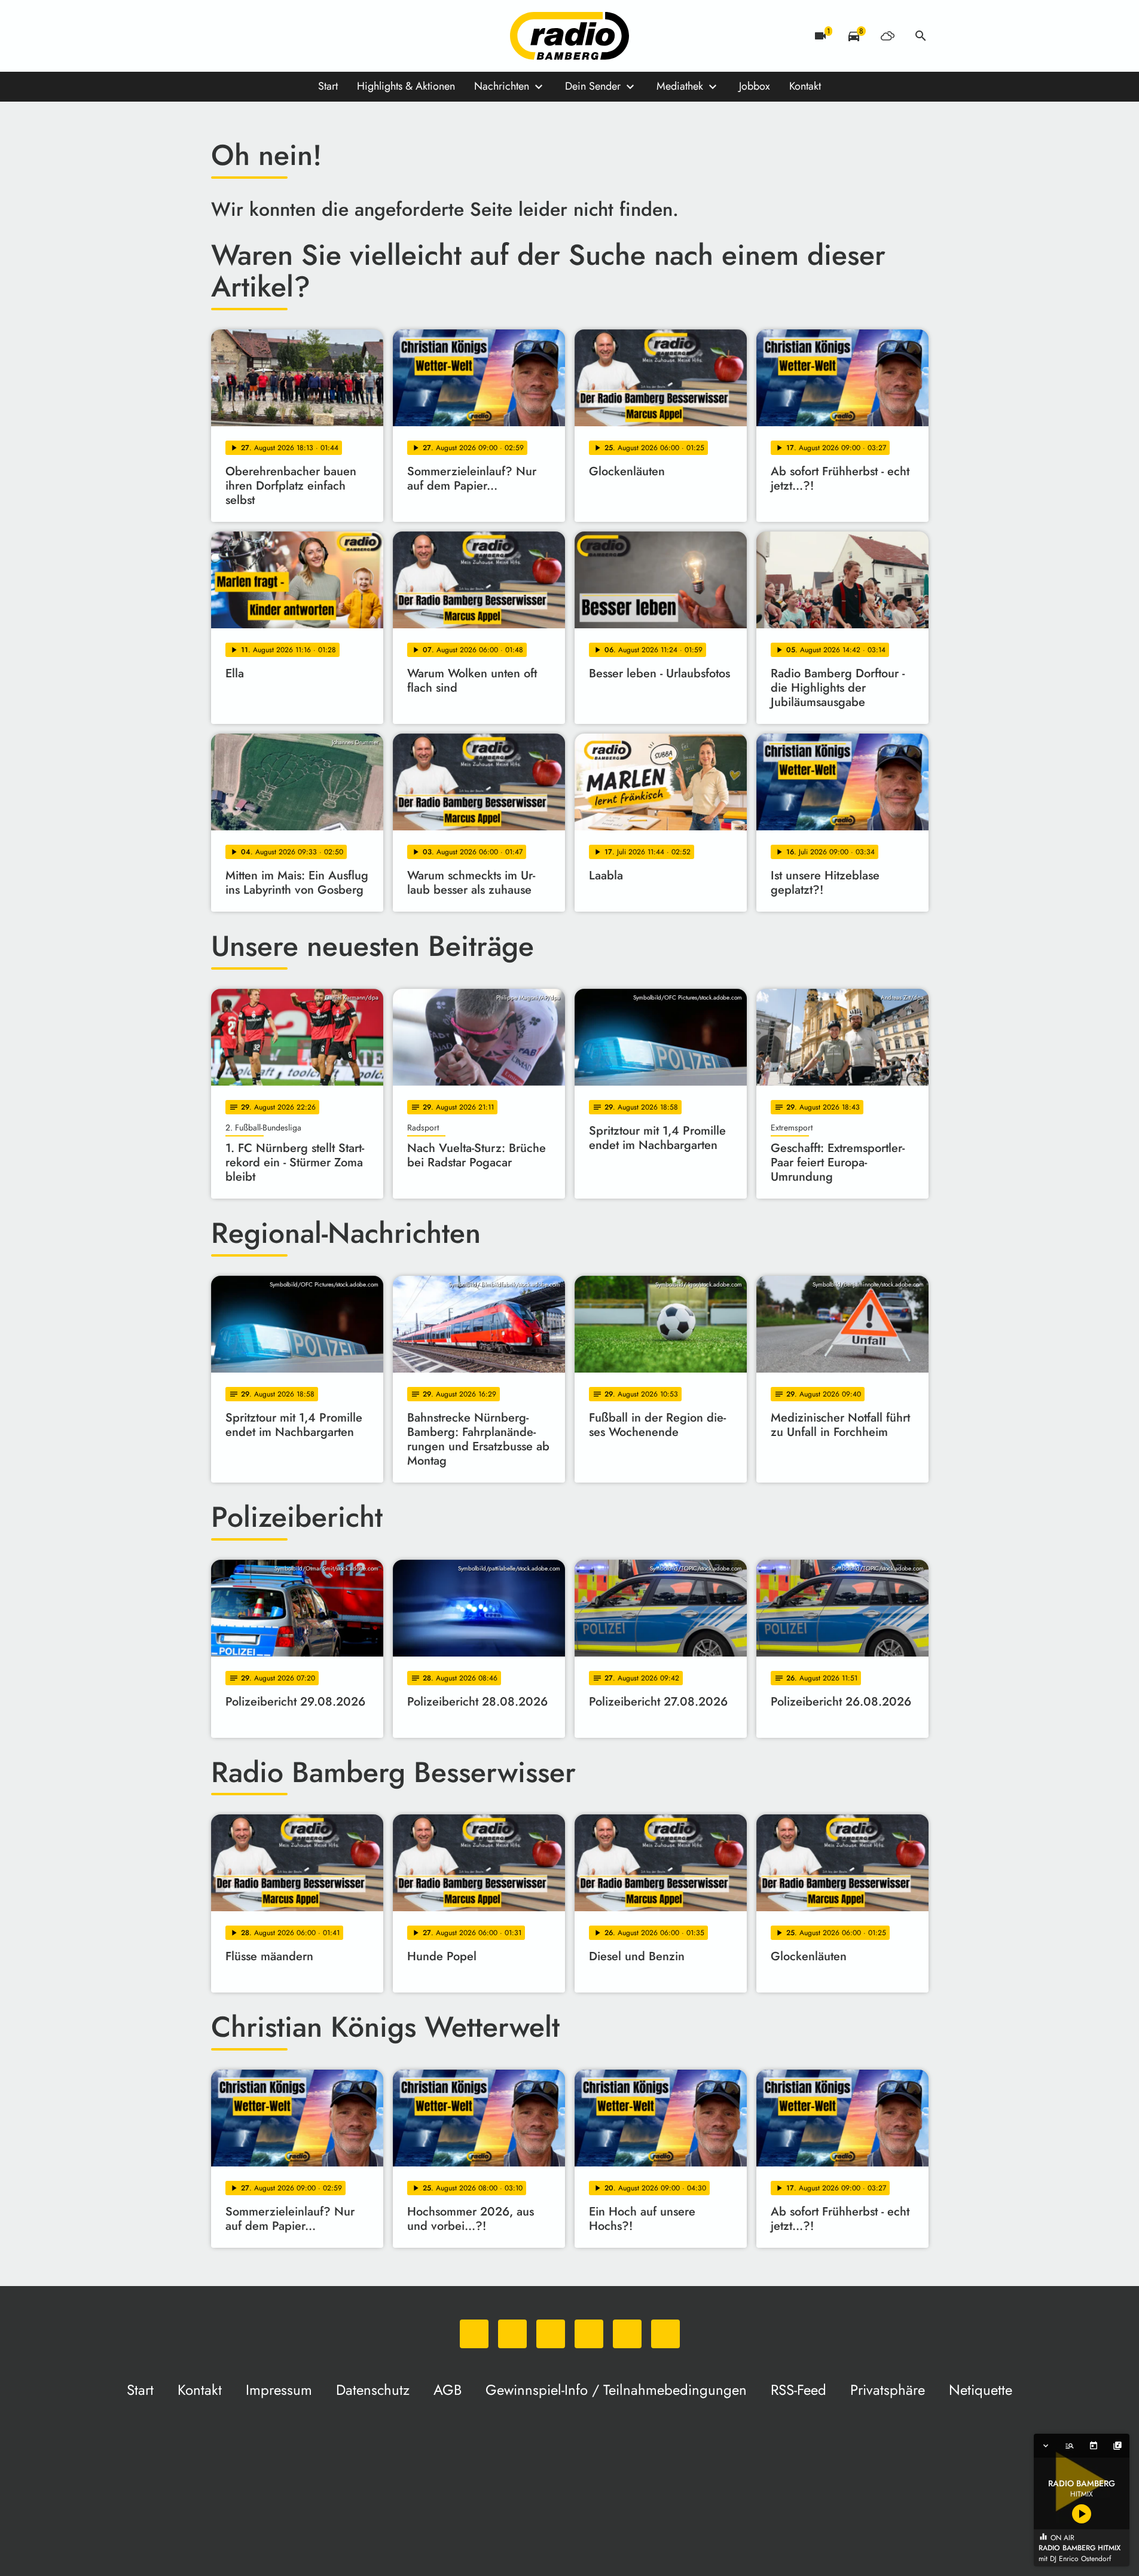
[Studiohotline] (343, 36)
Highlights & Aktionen (406, 86)
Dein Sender (593, 86)
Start (328, 86)
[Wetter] (887, 36)
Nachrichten (502, 86)
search (921, 36)
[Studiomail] (319, 36)
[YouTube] (295, 36)
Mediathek (680, 86)
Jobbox (755, 86)
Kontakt (805, 86)
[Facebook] (247, 36)
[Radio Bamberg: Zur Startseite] (570, 36)
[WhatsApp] (223, 36)
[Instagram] (271, 36)
